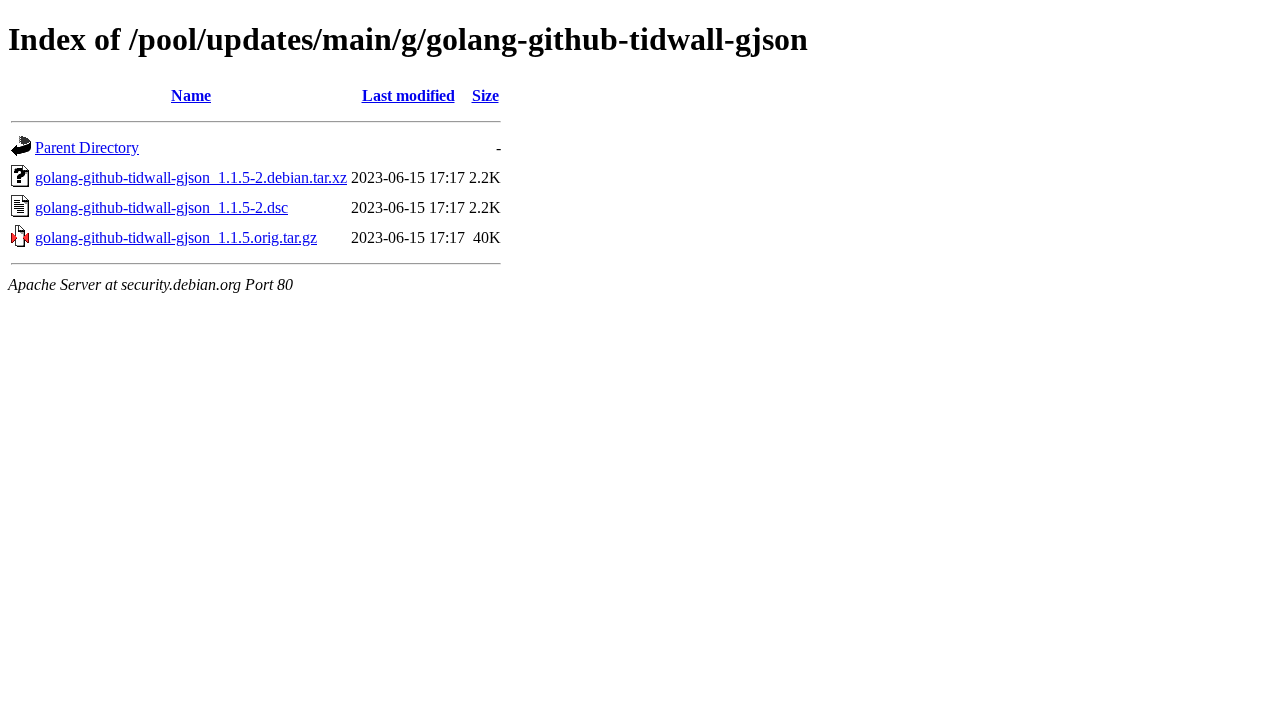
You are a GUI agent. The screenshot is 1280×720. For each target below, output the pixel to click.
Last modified (408, 95)
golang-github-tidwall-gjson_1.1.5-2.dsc (161, 207)
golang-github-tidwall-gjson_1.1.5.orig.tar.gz (176, 237)
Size (485, 95)
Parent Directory (87, 147)
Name (191, 95)
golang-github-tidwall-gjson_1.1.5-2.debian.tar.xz (191, 177)
